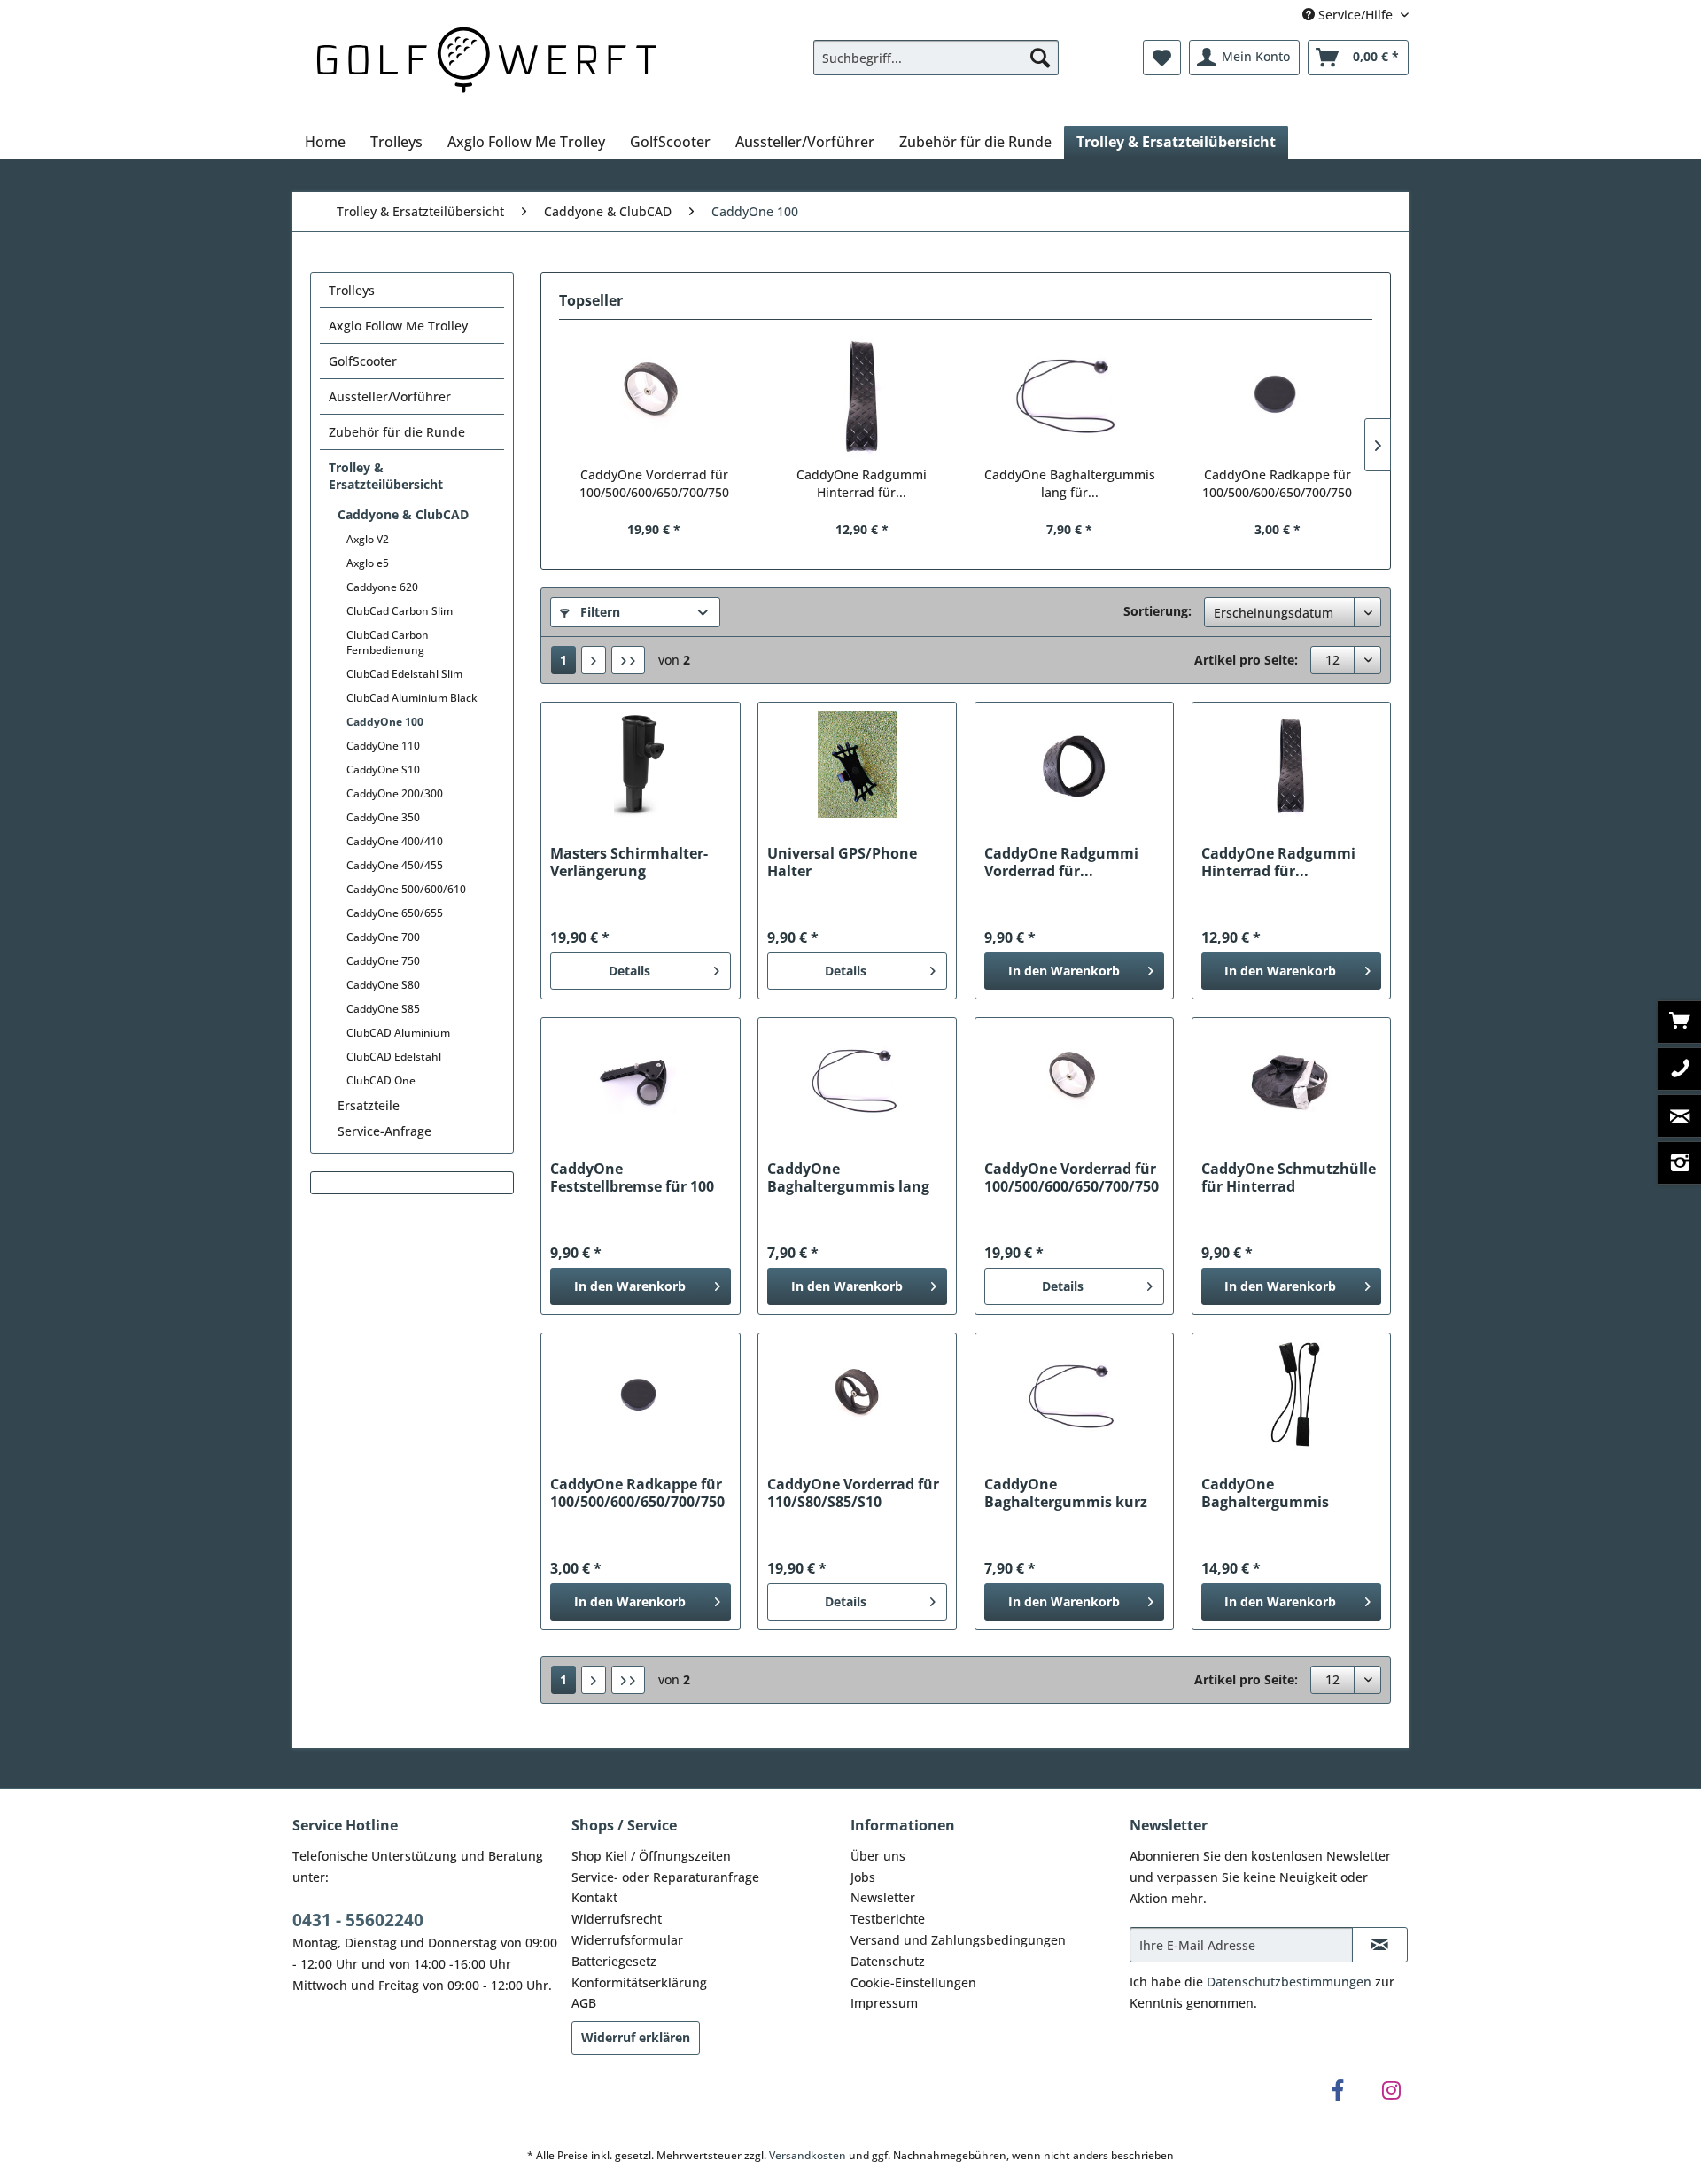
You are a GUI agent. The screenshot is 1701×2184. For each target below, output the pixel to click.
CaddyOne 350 (383, 817)
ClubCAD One (381, 1080)
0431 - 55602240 (358, 1920)
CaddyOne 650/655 (395, 913)
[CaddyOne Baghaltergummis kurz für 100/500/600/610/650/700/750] (1074, 1395)
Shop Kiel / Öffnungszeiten (651, 1856)
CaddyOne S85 (383, 1009)
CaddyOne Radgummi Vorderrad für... (1061, 862)
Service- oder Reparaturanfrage (665, 1877)
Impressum (884, 2003)
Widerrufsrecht (617, 1919)
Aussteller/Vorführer (390, 396)
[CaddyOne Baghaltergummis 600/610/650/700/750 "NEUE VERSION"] (1291, 1395)
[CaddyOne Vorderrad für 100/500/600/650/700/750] (654, 395)
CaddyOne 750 (383, 961)
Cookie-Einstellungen (913, 1982)
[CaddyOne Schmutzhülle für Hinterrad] (1291, 1080)
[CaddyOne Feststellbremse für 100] (640, 1080)
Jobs (863, 1877)
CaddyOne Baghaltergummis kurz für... (1066, 1493)
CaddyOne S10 (383, 769)
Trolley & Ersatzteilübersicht (386, 476)
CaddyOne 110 (383, 746)
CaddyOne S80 (383, 985)
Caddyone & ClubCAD (403, 514)
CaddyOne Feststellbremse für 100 (632, 1177)
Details (629, 971)
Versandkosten (808, 2155)
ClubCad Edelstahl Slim (404, 674)
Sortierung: (1157, 611)
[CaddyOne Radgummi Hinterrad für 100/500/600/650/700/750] (862, 395)
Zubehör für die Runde (397, 432)
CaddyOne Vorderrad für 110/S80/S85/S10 (853, 1493)
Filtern (598, 612)
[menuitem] (936, 58)
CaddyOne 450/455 (395, 865)
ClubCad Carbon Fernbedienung (388, 642)
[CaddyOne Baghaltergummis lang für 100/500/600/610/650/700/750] (1070, 395)
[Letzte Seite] (628, 660)
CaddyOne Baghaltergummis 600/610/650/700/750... (1280, 1493)
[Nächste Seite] (594, 660)
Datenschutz (888, 1961)
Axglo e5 (368, 563)
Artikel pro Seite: (1246, 660)
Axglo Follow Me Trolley (398, 326)
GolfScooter (363, 361)
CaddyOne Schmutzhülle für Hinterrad (1289, 1177)
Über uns (878, 1856)
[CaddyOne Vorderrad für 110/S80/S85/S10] (857, 1395)
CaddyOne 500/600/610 (406, 889)
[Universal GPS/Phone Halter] (857, 765)
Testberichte (888, 1919)
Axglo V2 (368, 539)
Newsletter (883, 1897)
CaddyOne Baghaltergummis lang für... (1070, 483)
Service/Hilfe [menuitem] (1355, 15)
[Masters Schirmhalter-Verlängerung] (640, 765)
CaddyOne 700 (383, 937)
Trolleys (352, 290)
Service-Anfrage (384, 1131)
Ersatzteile (369, 1105)
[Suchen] (1040, 58)
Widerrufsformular (627, 1940)
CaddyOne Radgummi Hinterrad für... (862, 483)
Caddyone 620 (382, 587)
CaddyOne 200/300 (395, 793)
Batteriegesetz (614, 1961)
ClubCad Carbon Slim (400, 611)
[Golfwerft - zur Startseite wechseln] (486, 57)
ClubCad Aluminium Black (412, 698)
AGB (584, 2003)
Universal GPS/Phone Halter (842, 862)
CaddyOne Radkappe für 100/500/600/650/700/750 (1277, 483)
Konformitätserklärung (639, 1982)
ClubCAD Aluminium (398, 1033)
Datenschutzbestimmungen (1289, 1982)
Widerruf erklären (636, 2037)
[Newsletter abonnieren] (1380, 1945)
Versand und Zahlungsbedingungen (958, 1940)
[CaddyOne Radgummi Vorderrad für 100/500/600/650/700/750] (1074, 765)
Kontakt (594, 1897)
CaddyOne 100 (385, 722)
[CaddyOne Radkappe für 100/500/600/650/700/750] (1278, 395)
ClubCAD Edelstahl (394, 1057)
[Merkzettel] (1162, 58)
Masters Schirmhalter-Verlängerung (629, 862)
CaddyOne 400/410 (395, 841)
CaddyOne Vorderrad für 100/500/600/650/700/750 (654, 483)
